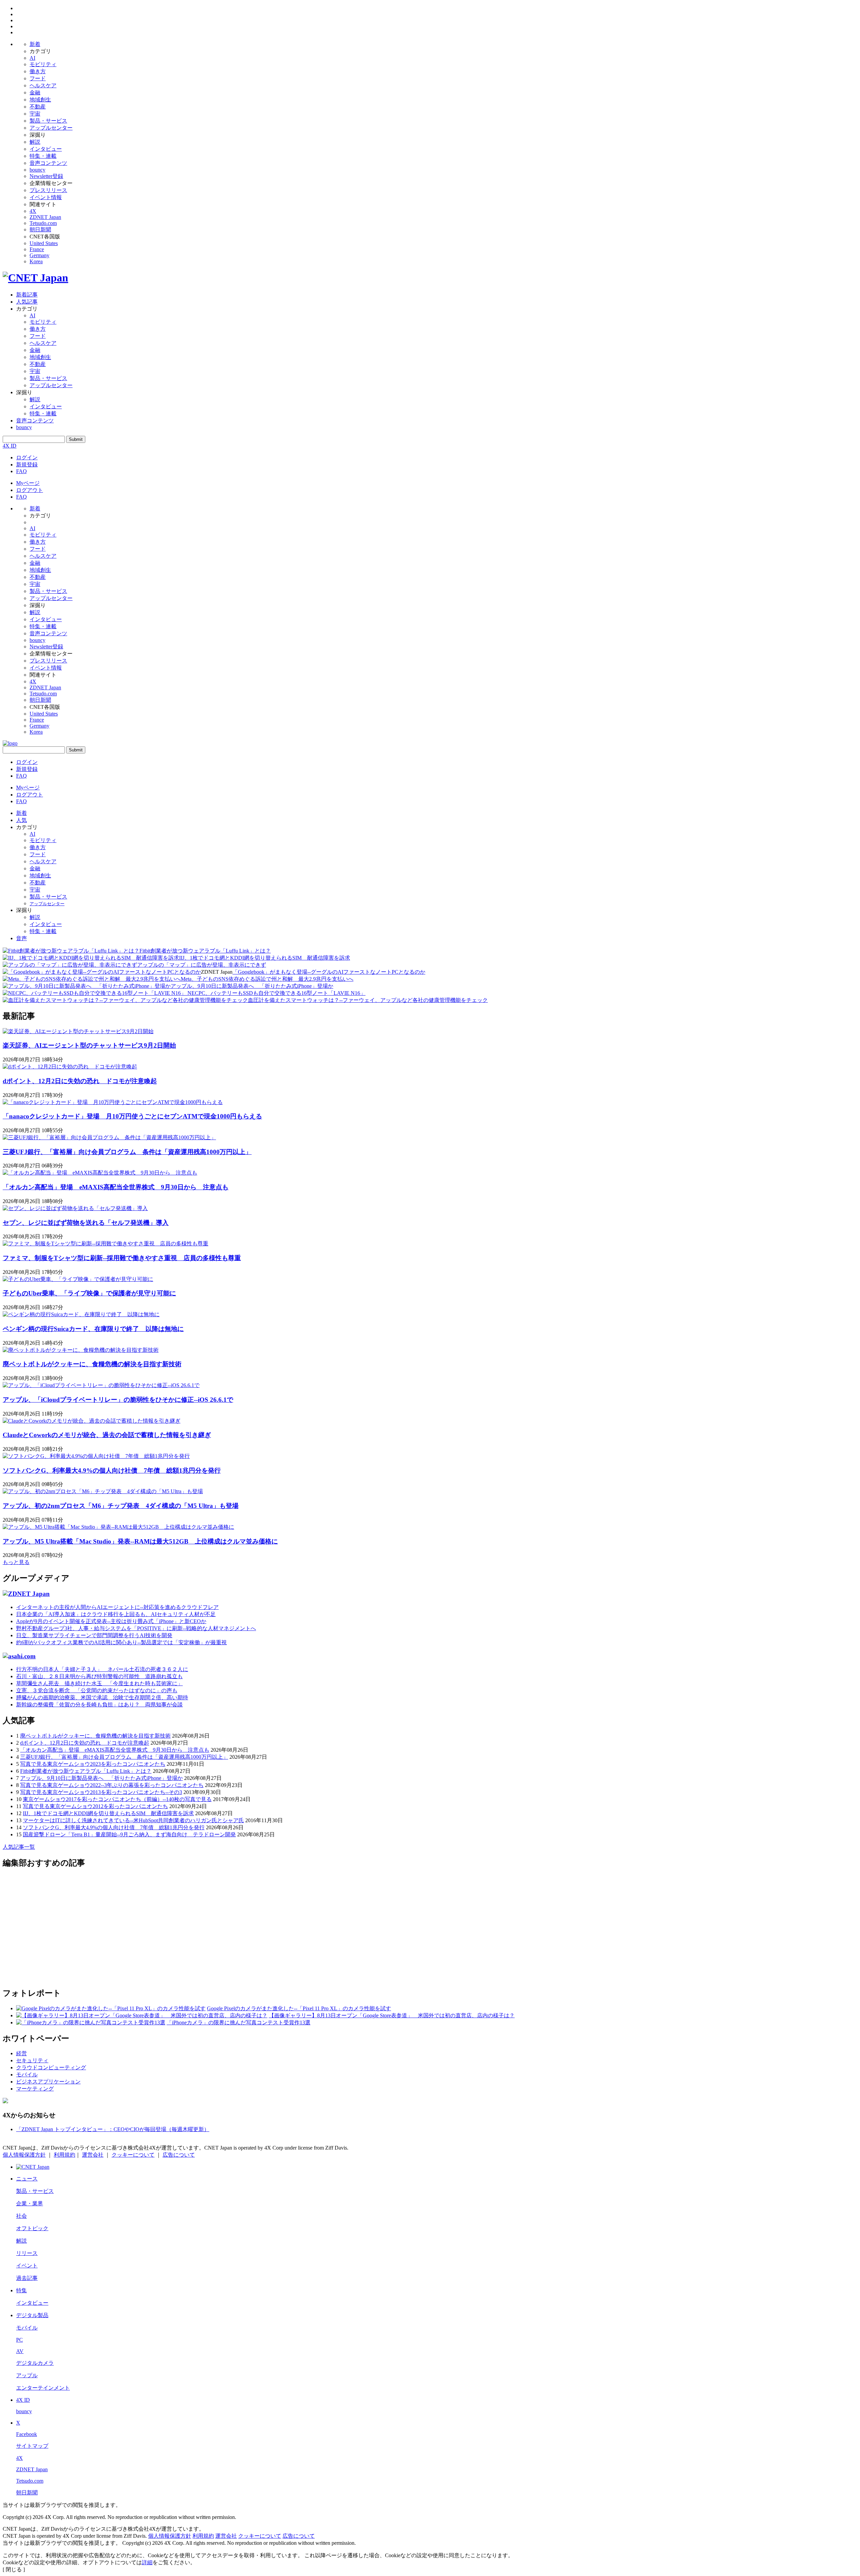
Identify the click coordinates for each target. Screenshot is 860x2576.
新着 (35, 44)
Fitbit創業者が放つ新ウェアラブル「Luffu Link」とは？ (205, 951)
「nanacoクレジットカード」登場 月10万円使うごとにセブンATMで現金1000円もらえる (132, 1116)
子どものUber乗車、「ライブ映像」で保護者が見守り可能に (89, 1293)
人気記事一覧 (19, 1847)
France (37, 249)
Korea (36, 261)
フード (38, 78)
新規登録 (27, 465)
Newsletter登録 (46, 176)
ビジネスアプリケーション (48, 2082)
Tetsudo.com (43, 223)
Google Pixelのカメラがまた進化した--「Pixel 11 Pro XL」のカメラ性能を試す (299, 2008)
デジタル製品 (32, 2315)
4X (33, 211)
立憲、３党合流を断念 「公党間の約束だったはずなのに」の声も (97, 1690)
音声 (21, 938)
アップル (27, 2375)
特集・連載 (43, 156)
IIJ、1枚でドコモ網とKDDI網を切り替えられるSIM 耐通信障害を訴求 (265, 958)
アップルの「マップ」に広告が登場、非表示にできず (202, 965)
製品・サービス (48, 121)
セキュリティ (32, 2060)
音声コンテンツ (48, 163)
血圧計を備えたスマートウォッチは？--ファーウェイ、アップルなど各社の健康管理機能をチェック (368, 1000)
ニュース (27, 2179)
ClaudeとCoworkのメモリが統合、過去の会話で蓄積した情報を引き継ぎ (107, 1435)
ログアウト (30, 490)
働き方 (38, 71)
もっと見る (16, 1562)
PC (19, 2340)
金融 (35, 93)
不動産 (38, 107)
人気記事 (27, 302)
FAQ (21, 471)
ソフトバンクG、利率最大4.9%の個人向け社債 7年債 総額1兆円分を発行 (112, 1470)
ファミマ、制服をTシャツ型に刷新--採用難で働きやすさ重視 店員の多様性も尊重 (122, 1258)
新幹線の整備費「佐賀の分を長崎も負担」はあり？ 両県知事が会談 (99, 1705)
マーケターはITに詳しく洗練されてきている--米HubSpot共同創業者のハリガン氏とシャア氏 (133, 1820)
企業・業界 (30, 2203)
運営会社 (93, 2155)
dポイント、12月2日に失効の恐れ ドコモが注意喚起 (80, 1081)
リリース (27, 2253)
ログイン (27, 457)
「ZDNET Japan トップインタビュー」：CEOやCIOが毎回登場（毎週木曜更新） (113, 2129)
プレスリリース (48, 190)
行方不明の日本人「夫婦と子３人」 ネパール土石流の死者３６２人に (102, 1669)
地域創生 (40, 100)
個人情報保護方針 (24, 2155)
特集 (21, 2290)
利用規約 (64, 2155)
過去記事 (27, 2278)
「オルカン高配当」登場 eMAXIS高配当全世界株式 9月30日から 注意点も (116, 1187)
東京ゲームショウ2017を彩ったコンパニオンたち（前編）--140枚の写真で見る (117, 1799)
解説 (35, 142)
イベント (27, 2266)
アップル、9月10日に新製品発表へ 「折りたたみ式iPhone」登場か (252, 986)
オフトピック (32, 2228)
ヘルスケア (43, 85)
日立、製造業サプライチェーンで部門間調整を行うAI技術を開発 (94, 1635)
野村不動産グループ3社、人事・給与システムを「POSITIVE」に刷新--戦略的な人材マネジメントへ (136, 1628)
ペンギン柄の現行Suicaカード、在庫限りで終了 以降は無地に (93, 1329)
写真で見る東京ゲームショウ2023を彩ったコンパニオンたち (93, 1764)
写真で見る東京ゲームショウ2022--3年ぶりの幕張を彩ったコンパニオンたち (112, 1785)
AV (20, 2351)
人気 (21, 820)
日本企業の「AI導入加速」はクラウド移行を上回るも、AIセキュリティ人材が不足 (116, 1614)
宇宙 (35, 114)
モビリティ (43, 64)
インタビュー (46, 149)
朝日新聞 (40, 229)
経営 (21, 2053)
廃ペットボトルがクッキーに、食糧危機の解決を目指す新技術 (92, 1364)
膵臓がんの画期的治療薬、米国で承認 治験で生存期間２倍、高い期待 (102, 1697)
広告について (179, 2155)
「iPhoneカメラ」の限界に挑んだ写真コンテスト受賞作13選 (239, 2022)
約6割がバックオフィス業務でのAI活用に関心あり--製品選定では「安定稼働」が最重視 (121, 1642)
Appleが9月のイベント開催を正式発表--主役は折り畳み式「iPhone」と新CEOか (111, 1621)
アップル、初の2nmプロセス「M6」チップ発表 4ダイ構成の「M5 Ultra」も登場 (121, 1506)
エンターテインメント (43, 2388)
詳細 (147, 2562)
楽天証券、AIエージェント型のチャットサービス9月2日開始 (89, 1045)
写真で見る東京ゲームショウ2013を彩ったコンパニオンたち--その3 (101, 1792)
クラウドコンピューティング (51, 2067)
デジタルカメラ (35, 2363)
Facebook (27, 2434)
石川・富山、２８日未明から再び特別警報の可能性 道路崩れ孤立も (99, 1676)
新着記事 (27, 295)
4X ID (10, 446)
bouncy (37, 170)
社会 (21, 2216)
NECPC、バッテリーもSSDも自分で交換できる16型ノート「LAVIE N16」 (276, 993)
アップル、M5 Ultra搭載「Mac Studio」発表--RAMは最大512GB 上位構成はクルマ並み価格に (140, 1541)
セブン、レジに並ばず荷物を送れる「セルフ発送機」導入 (86, 1223)
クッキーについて (133, 2155)
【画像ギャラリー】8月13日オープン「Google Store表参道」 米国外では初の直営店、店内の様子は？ (392, 2015)
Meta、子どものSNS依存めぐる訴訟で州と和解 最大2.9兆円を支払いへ (267, 979)
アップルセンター (51, 128)
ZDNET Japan (45, 217)
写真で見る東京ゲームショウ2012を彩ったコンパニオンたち (95, 1806)
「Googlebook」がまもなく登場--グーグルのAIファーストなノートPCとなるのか (329, 972)
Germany (39, 255)
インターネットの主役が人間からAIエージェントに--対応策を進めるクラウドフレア (117, 1607)
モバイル (27, 2075)
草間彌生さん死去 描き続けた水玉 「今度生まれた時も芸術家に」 (99, 1683)
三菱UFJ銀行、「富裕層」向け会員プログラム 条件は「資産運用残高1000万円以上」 (127, 1152)
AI (32, 58)
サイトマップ (32, 2446)
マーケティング (35, 2089)
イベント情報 (46, 197)
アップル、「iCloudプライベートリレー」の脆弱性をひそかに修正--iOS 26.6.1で (118, 1400)
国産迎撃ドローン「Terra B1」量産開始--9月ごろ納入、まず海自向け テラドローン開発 (129, 1834)
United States (44, 243)
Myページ (28, 483)
